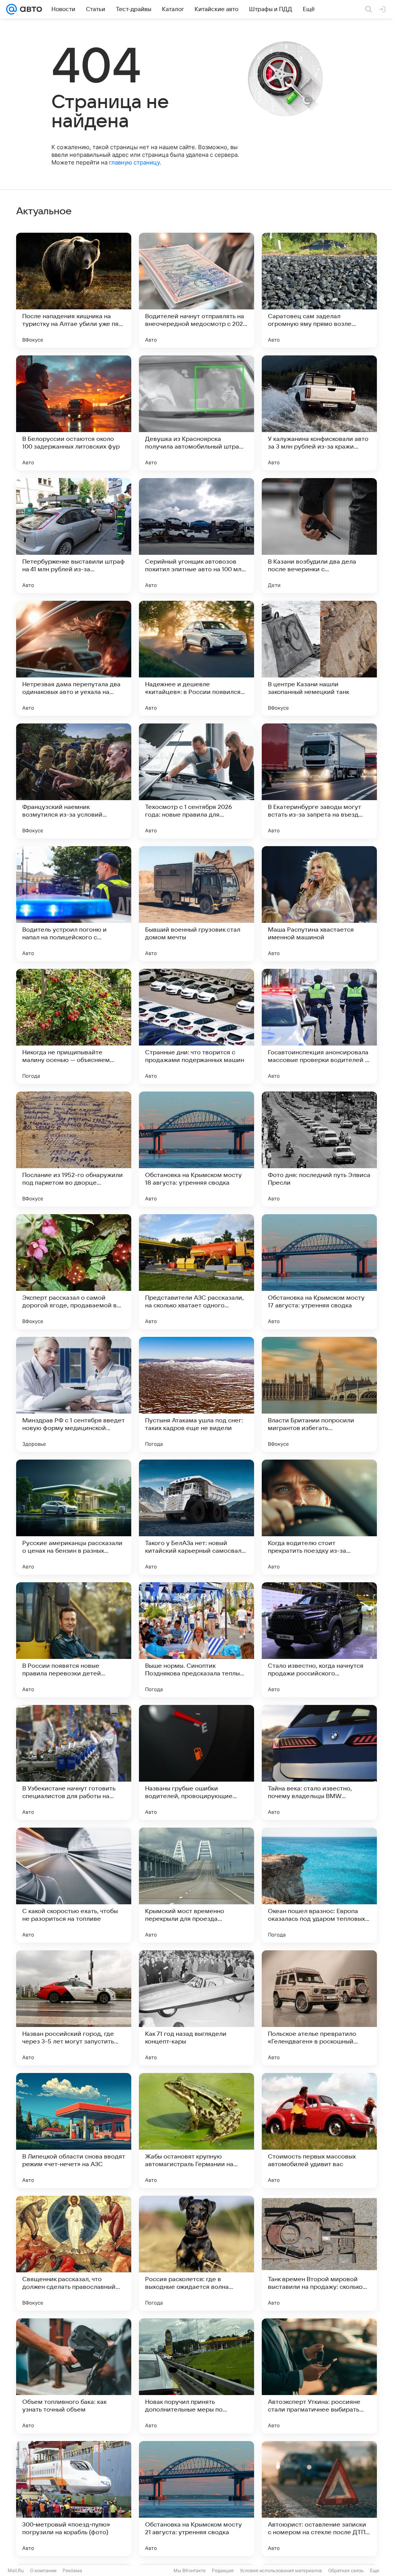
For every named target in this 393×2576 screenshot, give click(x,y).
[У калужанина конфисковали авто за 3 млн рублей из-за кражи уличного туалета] (319, 413)
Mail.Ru (16, 2570)
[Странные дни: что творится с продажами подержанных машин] (196, 1026)
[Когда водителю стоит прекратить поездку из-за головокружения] (319, 1517)
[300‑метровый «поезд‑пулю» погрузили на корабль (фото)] (74, 2499)
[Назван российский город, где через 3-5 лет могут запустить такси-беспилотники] (74, 2008)
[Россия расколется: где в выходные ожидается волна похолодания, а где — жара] (196, 2253)
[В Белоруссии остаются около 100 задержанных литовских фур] (74, 413)
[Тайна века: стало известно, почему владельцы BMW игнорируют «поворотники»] (319, 1762)
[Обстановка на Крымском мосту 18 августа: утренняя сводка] (196, 1149)
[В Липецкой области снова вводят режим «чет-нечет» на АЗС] (74, 2131)
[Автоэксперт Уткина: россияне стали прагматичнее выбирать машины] (319, 2376)
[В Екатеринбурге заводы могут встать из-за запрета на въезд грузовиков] (319, 781)
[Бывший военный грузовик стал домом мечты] (196, 904)
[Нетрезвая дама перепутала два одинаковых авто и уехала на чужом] (74, 658)
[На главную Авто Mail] (30, 9)
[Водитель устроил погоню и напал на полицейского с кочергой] (74, 904)
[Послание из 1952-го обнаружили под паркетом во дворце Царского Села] (74, 1149)
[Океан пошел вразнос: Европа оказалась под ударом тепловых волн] (319, 1885)
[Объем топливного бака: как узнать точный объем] (74, 2376)
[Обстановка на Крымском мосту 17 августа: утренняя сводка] (319, 1272)
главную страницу (134, 162)
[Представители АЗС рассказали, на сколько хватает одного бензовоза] (196, 1272)
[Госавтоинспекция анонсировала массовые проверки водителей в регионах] (319, 1026)
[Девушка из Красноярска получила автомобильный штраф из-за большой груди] (196, 413)
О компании (43, 2570)
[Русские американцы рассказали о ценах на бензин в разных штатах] (74, 1517)
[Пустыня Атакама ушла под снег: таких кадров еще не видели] (196, 1394)
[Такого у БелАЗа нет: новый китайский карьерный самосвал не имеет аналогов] (196, 1517)
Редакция (223, 2570)
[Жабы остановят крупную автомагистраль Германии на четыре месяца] (196, 2131)
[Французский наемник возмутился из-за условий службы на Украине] (74, 781)
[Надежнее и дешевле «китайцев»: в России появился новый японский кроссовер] (196, 658)
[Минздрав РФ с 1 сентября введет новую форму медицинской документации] (74, 1394)
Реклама (72, 2570)
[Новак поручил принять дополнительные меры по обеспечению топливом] (196, 2376)
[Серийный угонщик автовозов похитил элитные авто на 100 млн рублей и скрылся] (196, 536)
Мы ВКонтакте (190, 2570)
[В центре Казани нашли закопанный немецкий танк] (319, 658)
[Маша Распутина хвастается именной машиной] (319, 904)
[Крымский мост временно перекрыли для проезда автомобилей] (196, 1885)
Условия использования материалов (281, 2570)
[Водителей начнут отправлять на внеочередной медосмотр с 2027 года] (196, 290)
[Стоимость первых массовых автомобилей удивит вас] (319, 2131)
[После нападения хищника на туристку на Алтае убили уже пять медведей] (74, 290)
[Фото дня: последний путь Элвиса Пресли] (319, 1149)
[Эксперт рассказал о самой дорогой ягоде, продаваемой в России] (74, 1272)
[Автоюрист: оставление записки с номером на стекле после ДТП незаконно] (319, 2499)
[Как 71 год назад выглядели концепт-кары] (196, 2008)
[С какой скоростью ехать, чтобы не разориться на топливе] (74, 1885)
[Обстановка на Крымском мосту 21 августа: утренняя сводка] (196, 2499)
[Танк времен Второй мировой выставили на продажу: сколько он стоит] (319, 2253)
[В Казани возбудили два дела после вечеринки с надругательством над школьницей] (319, 536)
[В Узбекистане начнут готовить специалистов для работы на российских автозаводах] (74, 1762)
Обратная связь (346, 2570)
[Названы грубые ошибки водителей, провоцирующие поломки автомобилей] (196, 1762)
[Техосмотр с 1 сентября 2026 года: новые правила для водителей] (196, 781)
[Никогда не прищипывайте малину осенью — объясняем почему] (74, 1026)
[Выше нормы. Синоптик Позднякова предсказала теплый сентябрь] (196, 1640)
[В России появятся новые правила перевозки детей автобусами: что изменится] (74, 1640)
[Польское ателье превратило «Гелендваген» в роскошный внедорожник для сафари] (319, 2008)
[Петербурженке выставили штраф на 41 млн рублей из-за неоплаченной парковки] (74, 536)
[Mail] (12, 9)
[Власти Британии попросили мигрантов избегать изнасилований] (319, 1394)
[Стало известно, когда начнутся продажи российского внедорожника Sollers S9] (319, 1640)
